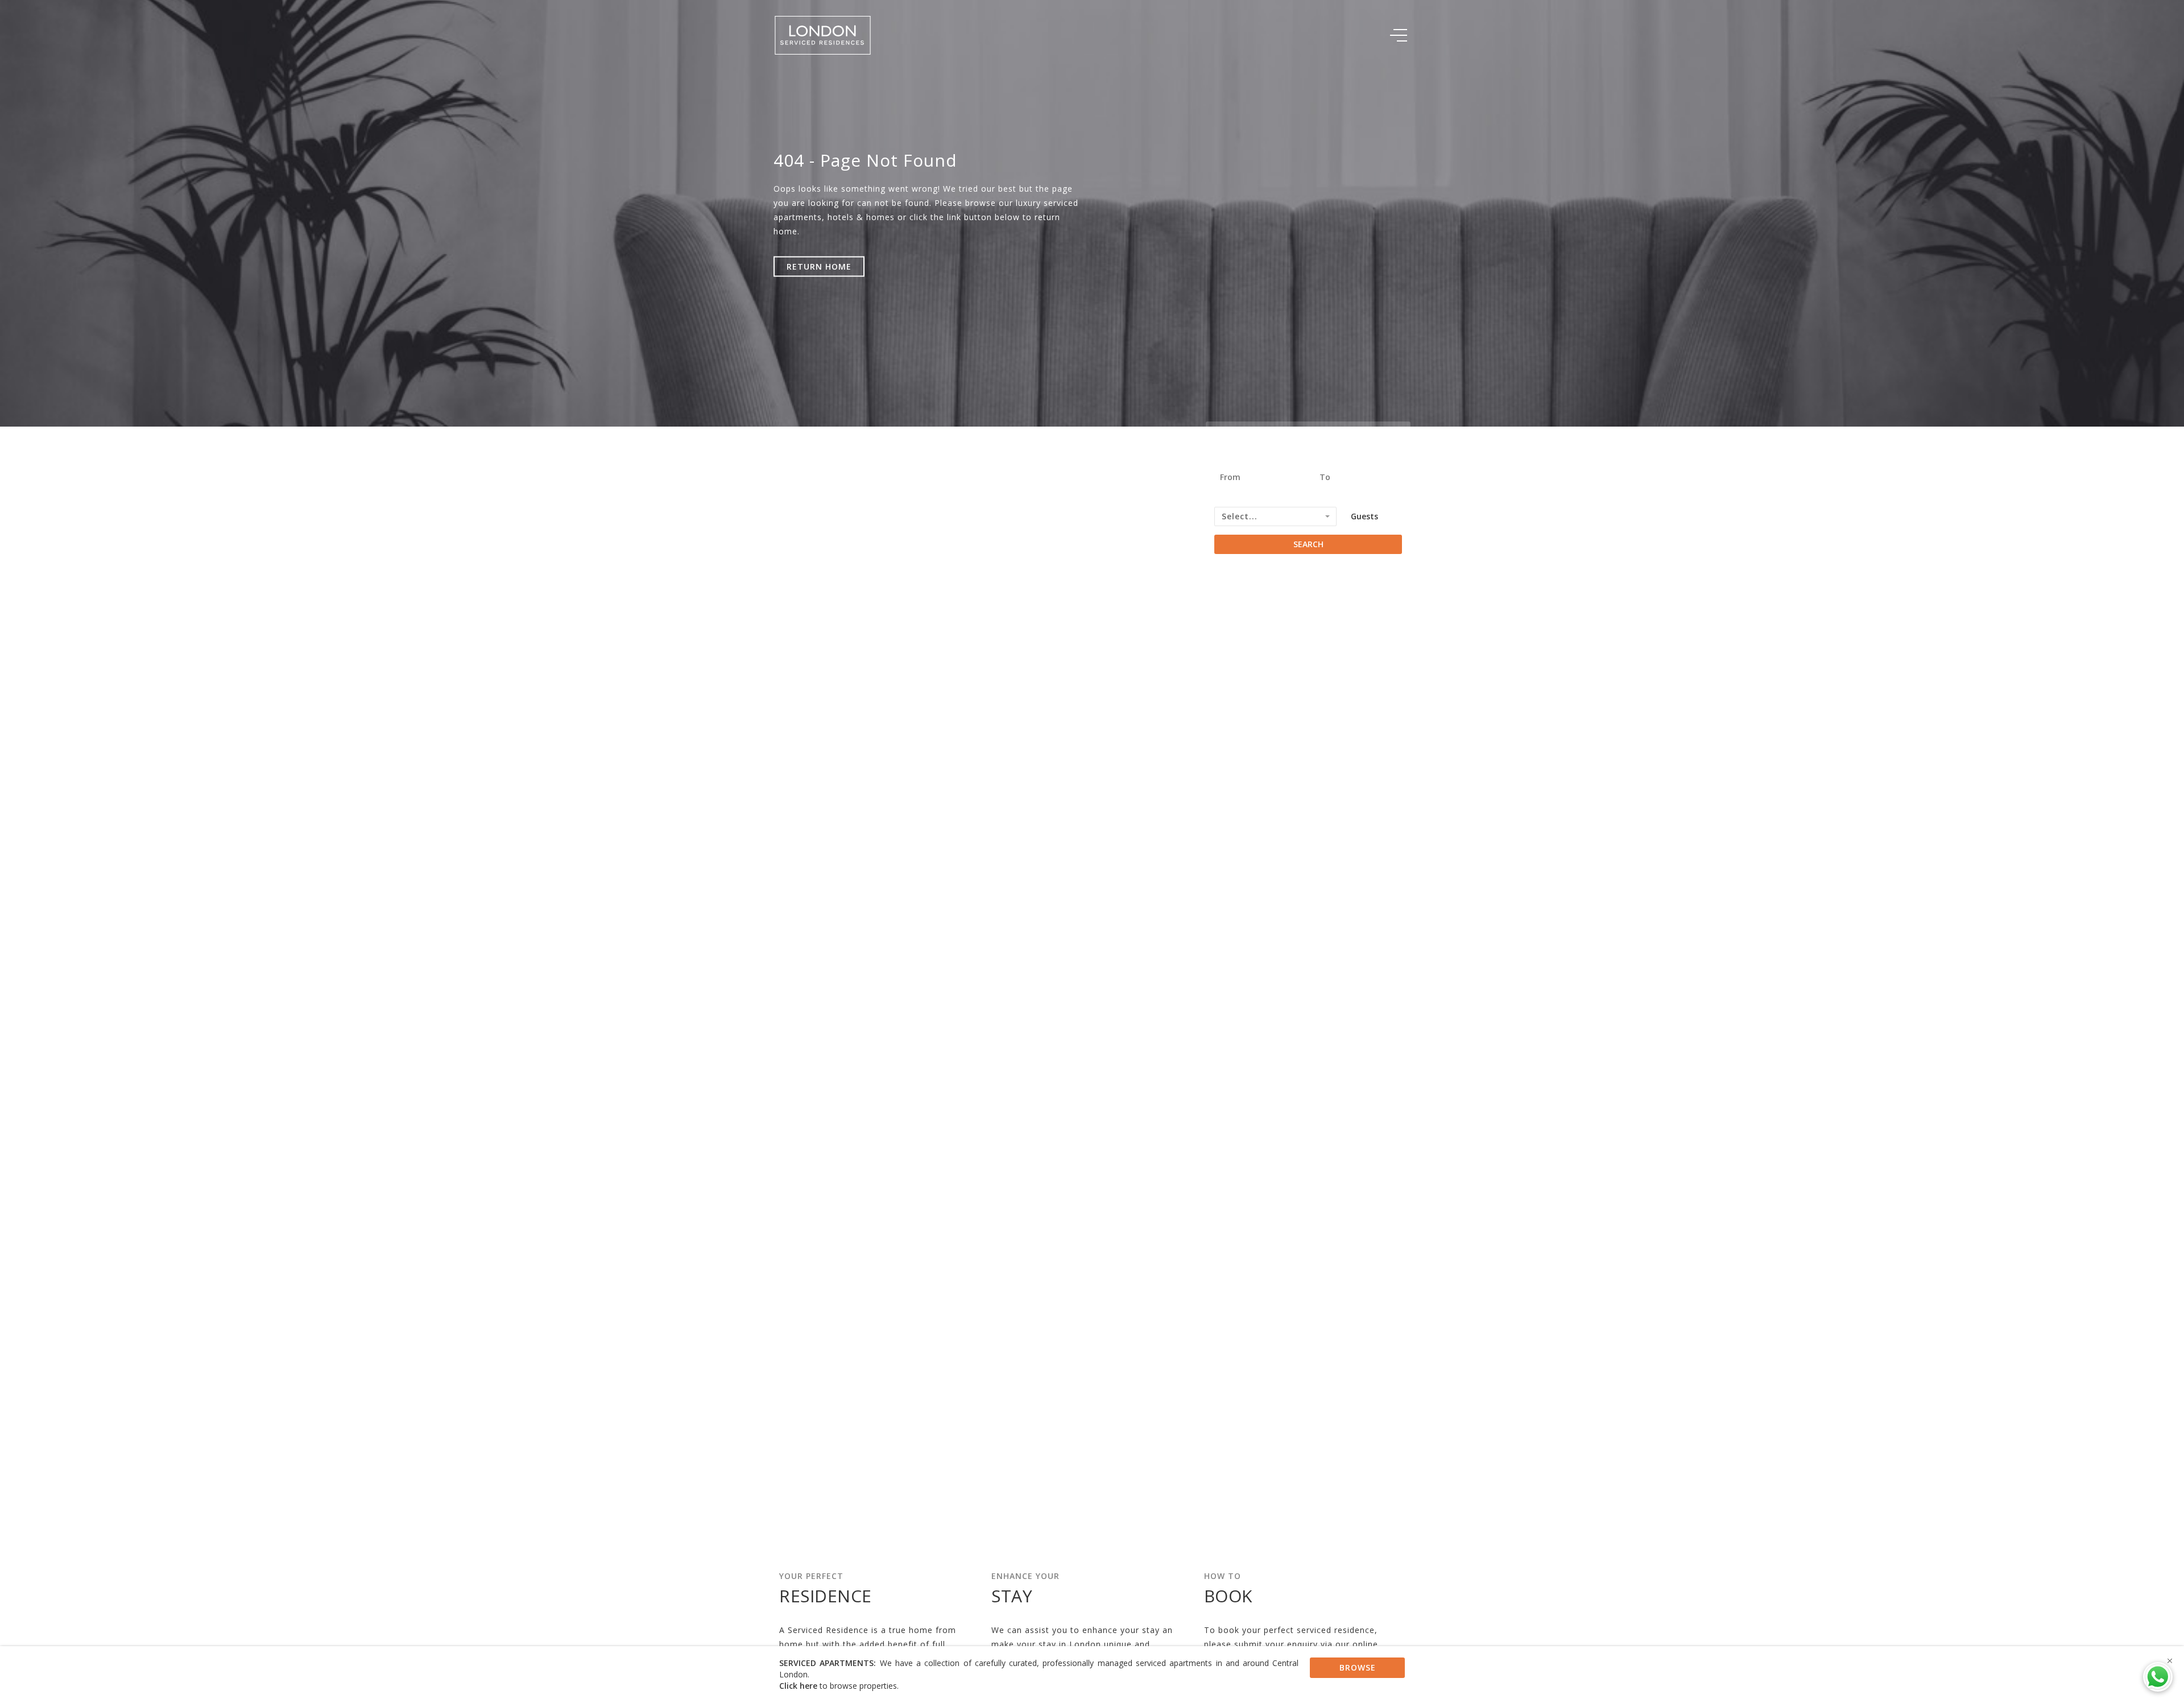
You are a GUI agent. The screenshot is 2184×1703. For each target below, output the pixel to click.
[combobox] (1275, 516)
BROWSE (1358, 1667)
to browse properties (838, 1686)
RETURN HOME (819, 266)
